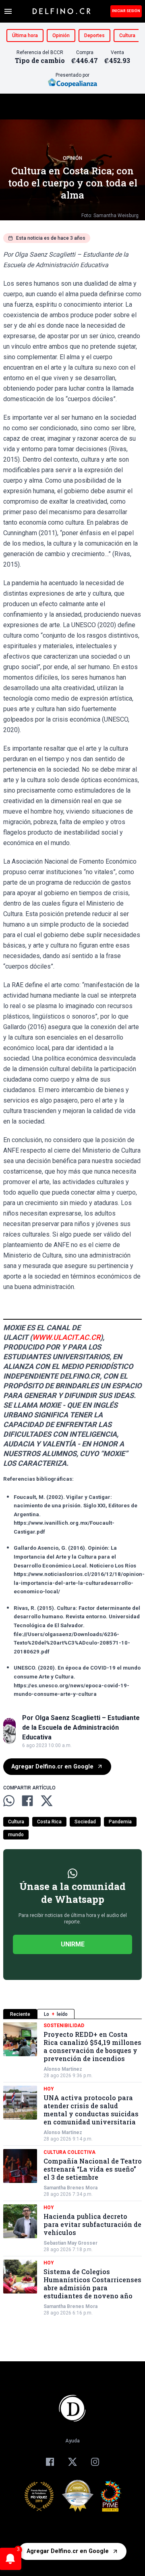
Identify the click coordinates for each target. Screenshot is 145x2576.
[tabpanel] (72, 2169)
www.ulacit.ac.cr (66, 1337)
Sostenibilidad (64, 2026)
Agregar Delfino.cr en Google (52, 1767)
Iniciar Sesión (126, 11)
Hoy (49, 2089)
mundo (16, 1835)
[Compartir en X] (47, 1801)
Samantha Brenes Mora (70, 2188)
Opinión (61, 36)
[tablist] (72, 2014)
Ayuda (72, 2441)
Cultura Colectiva (69, 2152)
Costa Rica (49, 1822)
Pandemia (120, 1822)
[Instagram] (95, 2462)
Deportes (94, 36)
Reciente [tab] (20, 2014)
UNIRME (73, 1944)
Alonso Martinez (63, 2069)
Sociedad (85, 1822)
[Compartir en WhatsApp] (9, 1801)
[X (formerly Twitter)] (72, 2462)
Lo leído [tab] (56, 2014)
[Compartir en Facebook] (27, 1801)
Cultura (127, 36)
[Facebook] (50, 2462)
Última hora (25, 36)
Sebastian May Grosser (70, 2243)
